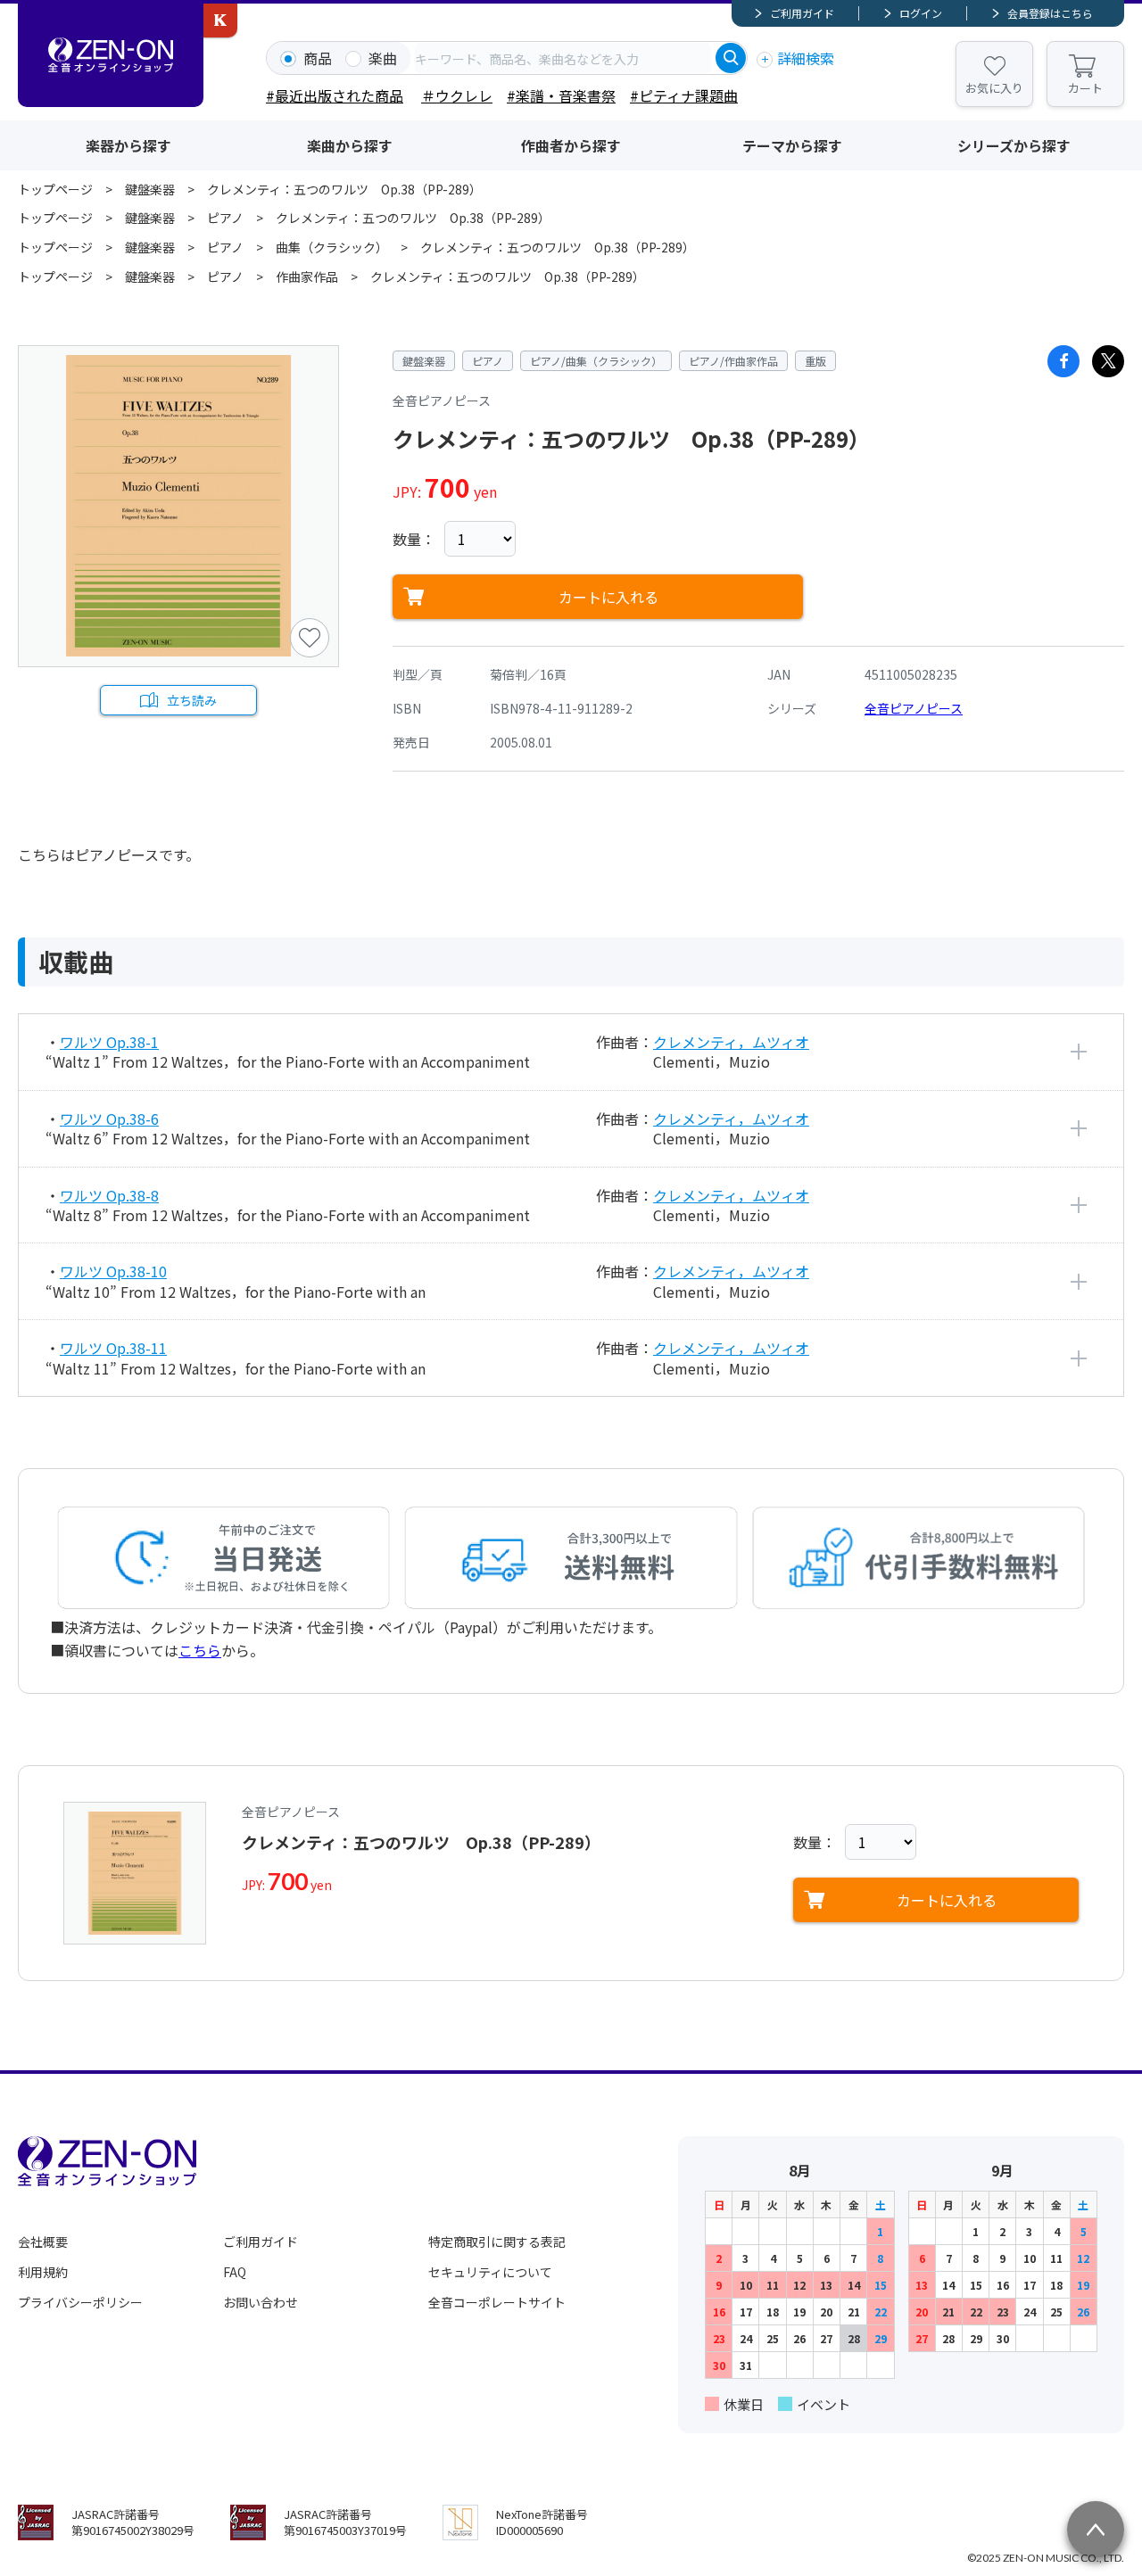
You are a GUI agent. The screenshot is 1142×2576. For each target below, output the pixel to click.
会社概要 (43, 2242)
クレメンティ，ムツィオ (731, 1042)
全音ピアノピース (914, 708)
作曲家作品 (307, 277)
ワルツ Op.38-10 (113, 1271)
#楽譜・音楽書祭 (561, 95)
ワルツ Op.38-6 (109, 1119)
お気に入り (994, 88)
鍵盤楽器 (150, 189)
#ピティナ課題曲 (684, 95)
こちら (200, 1650)
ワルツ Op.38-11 (113, 1348)
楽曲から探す (350, 145)
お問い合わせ (261, 2302)
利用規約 (43, 2272)
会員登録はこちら (1050, 13)
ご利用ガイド (802, 13)
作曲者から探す (571, 145)
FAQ (235, 2272)
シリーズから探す (1014, 145)
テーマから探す (792, 145)
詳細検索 (806, 58)
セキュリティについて (490, 2272)
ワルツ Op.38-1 (109, 1042)
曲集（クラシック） (332, 247)
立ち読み (192, 700)
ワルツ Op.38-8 (109, 1195)
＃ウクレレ (457, 95)
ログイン (921, 13)
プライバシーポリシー (80, 2302)
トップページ (55, 189)
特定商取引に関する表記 (497, 2242)
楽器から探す (128, 145)
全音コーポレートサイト (497, 2302)
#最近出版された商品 (335, 95)
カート (1085, 88)
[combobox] (563, 58)
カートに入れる (608, 597)
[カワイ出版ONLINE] (220, 21)
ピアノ (225, 218)
